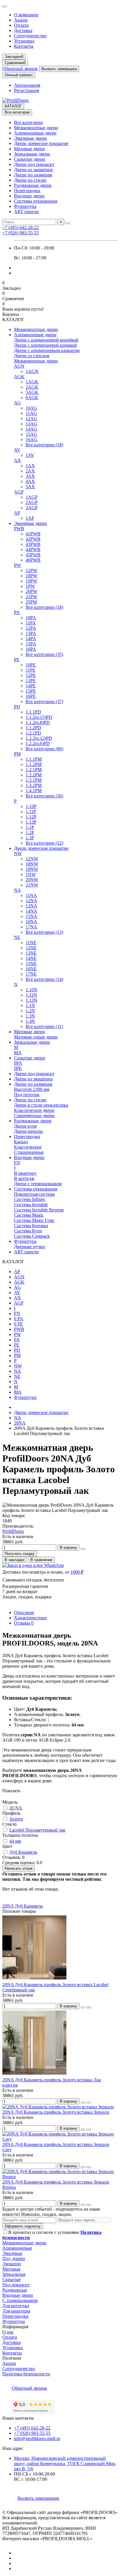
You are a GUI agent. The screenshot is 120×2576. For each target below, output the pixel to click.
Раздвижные (15, 2290)
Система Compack (32, 1236)
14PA (31, 639)
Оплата (21, 25)
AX (17, 460)
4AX (30, 481)
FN (17, 1163)
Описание (24, 1612)
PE (17, 660)
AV (17, 450)
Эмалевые (12, 2253)
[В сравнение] (89, 2007)
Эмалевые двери (30, 138)
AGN (19, 366)
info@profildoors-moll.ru (37, 2438)
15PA (31, 644)
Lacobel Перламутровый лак (37, 1830)
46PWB (33, 560)
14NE (31, 958)
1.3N (30, 1016)
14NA (31, 911)
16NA (31, 922)
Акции (21, 20)
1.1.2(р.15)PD (39, 717)
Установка (24, 41)
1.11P (31, 812)
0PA (18, 1063)
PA (17, 612)
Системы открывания (36, 201)
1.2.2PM (34, 775)
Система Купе (28, 1231)
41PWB (33, 534)
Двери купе (25, 1126)
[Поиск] (68, 223)
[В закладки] (83, 2007)
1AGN (32, 371)
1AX (30, 466)
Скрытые (12, 2279)
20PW (31, 591)
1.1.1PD (33, 712)
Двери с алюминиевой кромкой (45, 345)
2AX (30, 471)
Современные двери (34, 1115)
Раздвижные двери (33, 185)
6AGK (32, 398)
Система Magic (29, 1215)
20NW (32, 880)
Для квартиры (16, 2311)
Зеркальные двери (32, 154)
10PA (31, 618)
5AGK (32, 392)
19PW (31, 581)
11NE (31, 943)
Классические (28, 1147)
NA (17, 890)
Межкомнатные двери (36, 128)
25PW (31, 602)
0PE (18, 1068)
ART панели (26, 212)
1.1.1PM (34, 759)
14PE (31, 686)
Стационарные (29, 1152)
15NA (31, 916)
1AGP (32, 497)
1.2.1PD (33, 733)
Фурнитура (25, 206)
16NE (31, 969)
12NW (32, 859)
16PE (31, 696)
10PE (31, 665)
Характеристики (30, 1618)
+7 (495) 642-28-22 (21, 228)
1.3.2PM (34, 785)
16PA (31, 649)
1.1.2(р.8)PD (38, 722)
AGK (19, 377)
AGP (19, 492)
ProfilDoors (13, 1531)
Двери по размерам (33, 175)
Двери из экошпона (33, 170)
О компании (26, 15)
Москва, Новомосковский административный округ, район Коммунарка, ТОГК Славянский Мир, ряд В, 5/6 (65, 2463)
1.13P (31, 822)
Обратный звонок (20, 69)
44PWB (33, 550)
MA (18, 1053)
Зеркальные (14, 2274)
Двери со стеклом (32, 356)
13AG (31, 424)
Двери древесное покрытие (41, 143)
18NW (32, 864)
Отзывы (24, 1623)
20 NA (16, 1808)
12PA (31, 628)
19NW (32, 869)
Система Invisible (31, 1205)
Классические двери (34, 1110)
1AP (30, 518)
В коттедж (24, 1178)
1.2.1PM (34, 770)
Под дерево (14, 2259)
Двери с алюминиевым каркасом (47, 350)
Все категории (28, 122)
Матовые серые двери (36, 1037)
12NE (31, 948)
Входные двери (29, 196)
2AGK (32, 387)
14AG (31, 429)
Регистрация (27, 90)
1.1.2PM (34, 764)
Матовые (11, 2269)
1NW (31, 874)
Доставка (23, 30)
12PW (31, 570)
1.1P (30, 827)
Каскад (21, 1142)
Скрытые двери (30, 159)
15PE (31, 691)
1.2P (30, 833)
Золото (16, 1819)
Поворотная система (34, 1194)
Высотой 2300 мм (32, 1089)
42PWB (33, 539)
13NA (31, 906)
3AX (30, 476)
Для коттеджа (16, 2306)
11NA (31, 895)
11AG (31, 413)
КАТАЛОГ (13, 106)
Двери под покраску (34, 164)
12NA (31, 901)
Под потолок (27, 1095)
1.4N (30, 1021)
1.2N (30, 1011)
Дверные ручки (29, 1247)
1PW (30, 586)
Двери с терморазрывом (38, 1184)
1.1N (30, 1005)
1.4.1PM (34, 791)
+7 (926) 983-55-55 (21, 233)
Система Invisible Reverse (39, 1210)
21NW (32, 885)
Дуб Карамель (23, 1852)
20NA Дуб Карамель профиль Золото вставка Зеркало (56, 2112)
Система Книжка (31, 1226)
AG (17, 403)
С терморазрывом (20, 2300)
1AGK (32, 382)
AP (17, 513)
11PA (31, 623)
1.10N (31, 990)
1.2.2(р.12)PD (39, 738)
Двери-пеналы (28, 1131)
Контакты (24, 46)
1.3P (30, 838)
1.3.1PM (34, 780)
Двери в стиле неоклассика (41, 1105)
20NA (20, 1423)
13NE (31, 953)
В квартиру (25, 1173)
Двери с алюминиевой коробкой (46, 340)
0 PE (18, 1324)
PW (17, 565)
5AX (30, 487)
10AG (31, 408)
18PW (31, 576)
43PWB (33, 544)
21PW (31, 597)
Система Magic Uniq (34, 1220)
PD (17, 707)
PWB (19, 529)
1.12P (31, 817)
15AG (31, 434)
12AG (31, 419)
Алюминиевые (17, 2248)
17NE (31, 974)
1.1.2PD (33, 728)
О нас (8, 2332)
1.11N (31, 995)
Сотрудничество (30, 36)
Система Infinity (30, 1199)
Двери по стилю (30, 180)
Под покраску (16, 2285)
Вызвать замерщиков (38, 2498)
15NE (31, 964)
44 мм (15, 1841)
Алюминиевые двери (35, 133)
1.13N (31, 1000)
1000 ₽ (77, 1572)
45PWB (33, 555)
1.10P (31, 806)
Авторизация (27, 85)
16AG (31, 439)
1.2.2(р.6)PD (38, 743)
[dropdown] (5, 6)
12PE (31, 675)
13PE (31, 681)
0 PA (19, 1319)
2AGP (32, 502)
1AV (30, 455)
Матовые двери (29, 149)
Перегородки (27, 191)
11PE (31, 670)
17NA (31, 927)
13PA (31, 633)
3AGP (32, 508)
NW (18, 853)
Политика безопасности (26, 2374)
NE (17, 937)
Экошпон (12, 2264)
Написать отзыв (19, 1868)
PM (17, 754)
